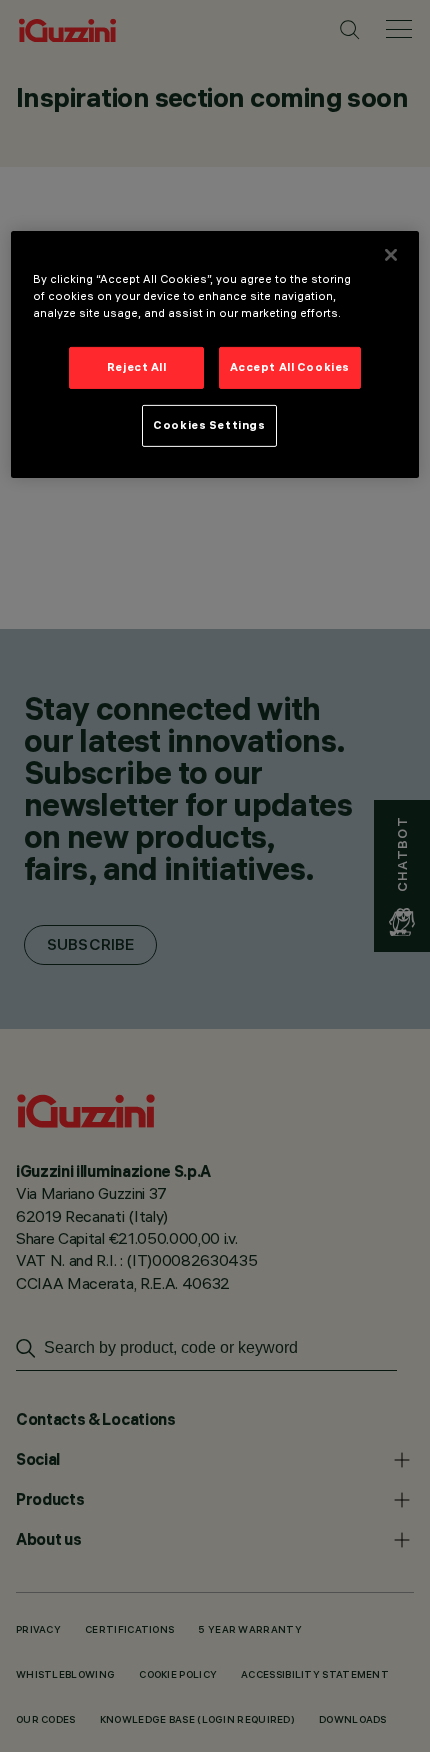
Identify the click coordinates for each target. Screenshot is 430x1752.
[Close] (391, 255)
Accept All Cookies (290, 367)
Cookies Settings (209, 425)
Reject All (137, 367)
